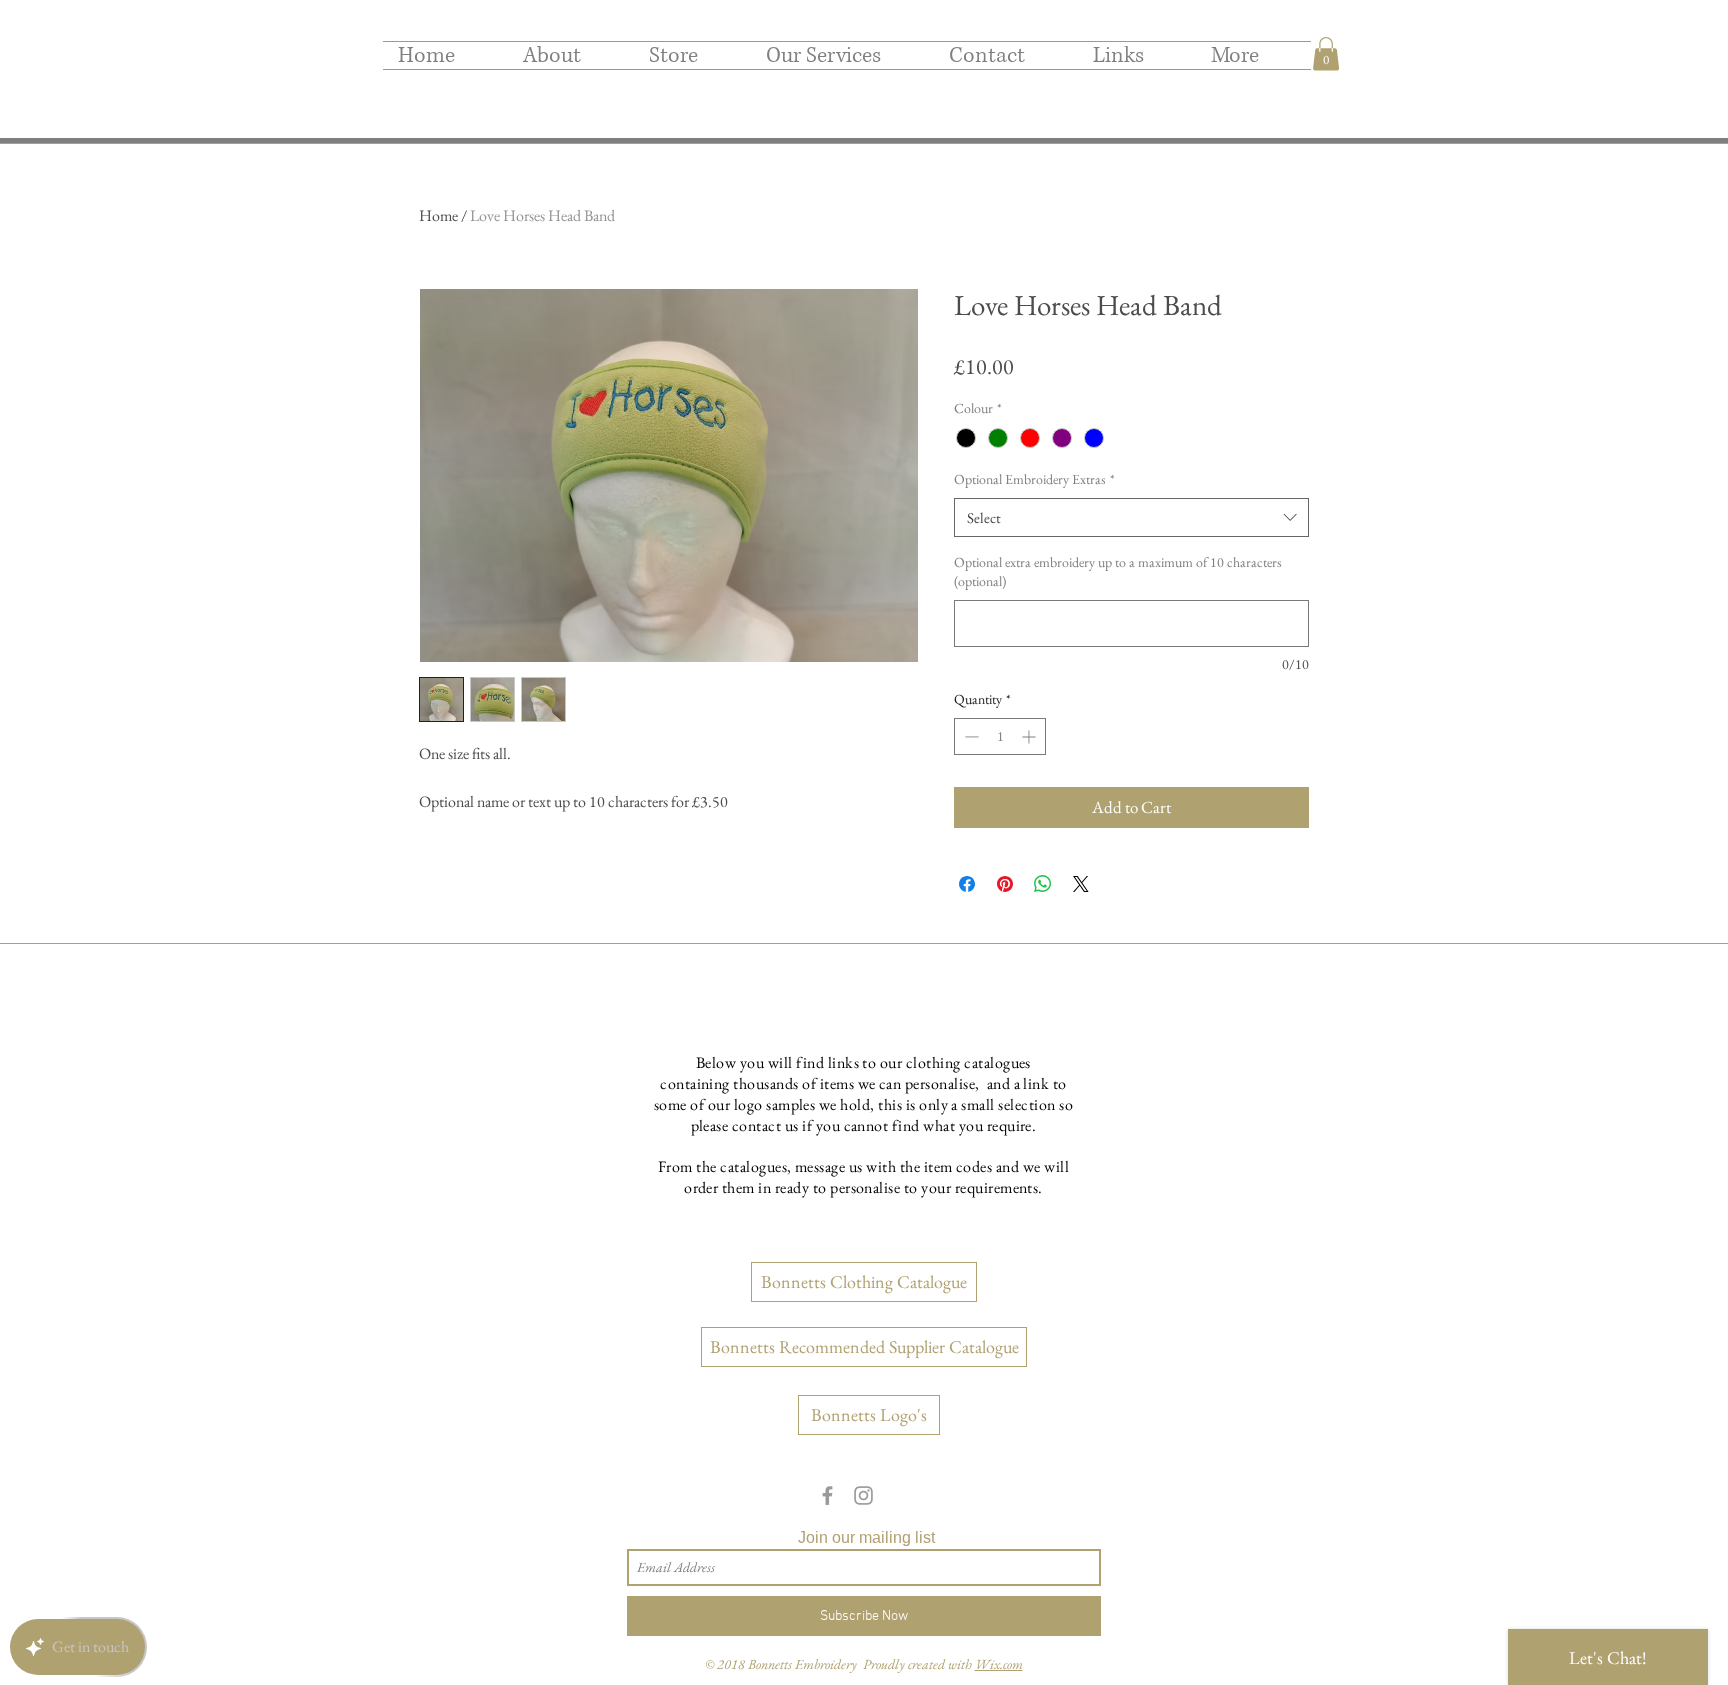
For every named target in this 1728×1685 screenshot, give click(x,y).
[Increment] (1030, 736)
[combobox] (1131, 517)
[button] (1326, 53)
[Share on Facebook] (967, 884)
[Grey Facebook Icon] (827, 1495)
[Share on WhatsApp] (1043, 884)
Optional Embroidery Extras (1034, 479)
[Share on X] (1081, 884)
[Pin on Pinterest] (1005, 884)
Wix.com (999, 1664)
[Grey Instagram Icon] (863, 1495)
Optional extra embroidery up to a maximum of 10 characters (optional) (1118, 572)
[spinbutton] (1000, 736)
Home (438, 215)
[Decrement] (969, 736)
